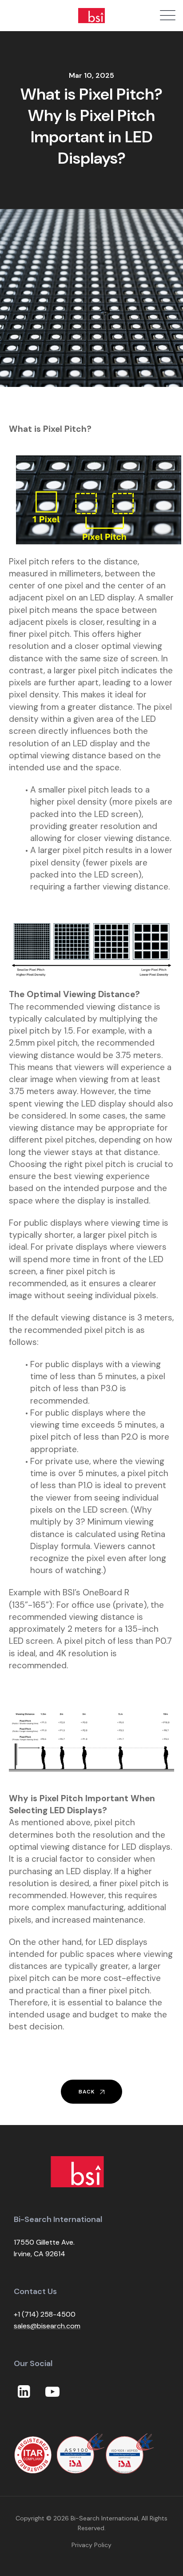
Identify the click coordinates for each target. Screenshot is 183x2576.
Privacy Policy (91, 2545)
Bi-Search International (104, 2518)
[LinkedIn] (24, 2392)
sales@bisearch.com (47, 2326)
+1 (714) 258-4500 (45, 2314)
